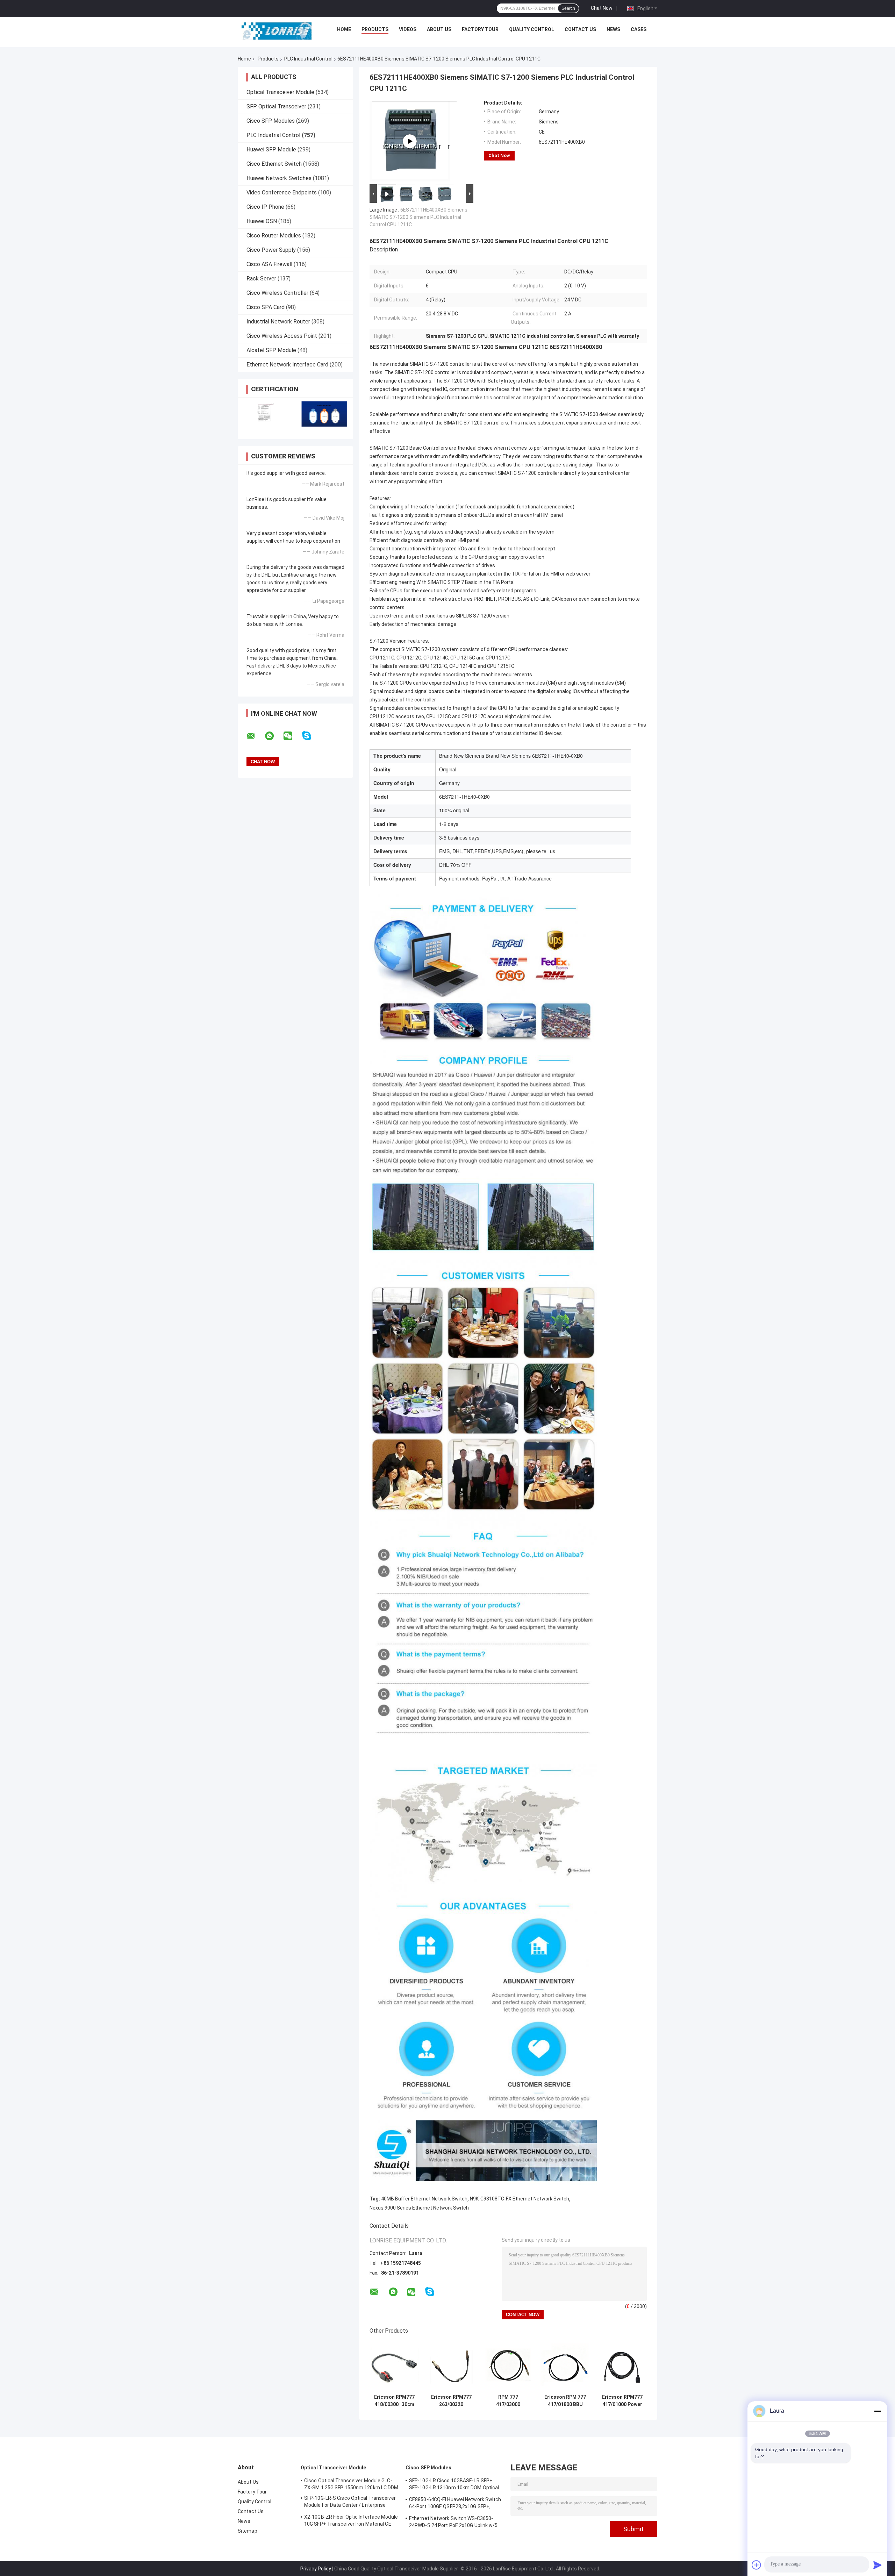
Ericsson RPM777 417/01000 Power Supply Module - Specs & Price (622, 2401)
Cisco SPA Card (266, 307)
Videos (408, 29)
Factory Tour (480, 29)
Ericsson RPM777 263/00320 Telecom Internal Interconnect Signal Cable (451, 2401)
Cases (639, 29)
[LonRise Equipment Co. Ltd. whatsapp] (274, 736)
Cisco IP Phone (265, 207)
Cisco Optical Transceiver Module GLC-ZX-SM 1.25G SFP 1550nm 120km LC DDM (351, 2484)
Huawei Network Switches (279, 178)
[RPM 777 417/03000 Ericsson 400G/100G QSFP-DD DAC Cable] (508, 2366)
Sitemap (248, 2531)
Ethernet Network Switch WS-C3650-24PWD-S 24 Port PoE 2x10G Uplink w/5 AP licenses (453, 2523)
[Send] (878, 2565)
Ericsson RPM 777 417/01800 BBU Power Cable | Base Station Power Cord (565, 2401)
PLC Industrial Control (308, 59)
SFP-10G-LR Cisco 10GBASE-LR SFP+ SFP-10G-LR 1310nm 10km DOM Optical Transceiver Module (454, 2485)
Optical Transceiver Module (280, 92)
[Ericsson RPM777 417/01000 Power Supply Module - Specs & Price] (622, 2366)
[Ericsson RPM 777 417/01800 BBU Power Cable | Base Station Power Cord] (565, 2366)
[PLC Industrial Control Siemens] (410, 141)
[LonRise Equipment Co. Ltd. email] (255, 736)
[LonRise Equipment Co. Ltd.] (277, 31)
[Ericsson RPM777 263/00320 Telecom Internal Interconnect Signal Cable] (451, 2366)
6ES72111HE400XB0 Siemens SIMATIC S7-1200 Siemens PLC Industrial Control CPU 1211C (418, 217)
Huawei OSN (262, 221)
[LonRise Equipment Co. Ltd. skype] (311, 736)
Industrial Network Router (278, 322)
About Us (439, 29)
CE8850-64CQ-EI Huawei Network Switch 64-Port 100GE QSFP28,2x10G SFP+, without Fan (455, 2504)
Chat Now (602, 8)
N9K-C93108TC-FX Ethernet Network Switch (520, 2199)
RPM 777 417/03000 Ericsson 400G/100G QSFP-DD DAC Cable (508, 2401)
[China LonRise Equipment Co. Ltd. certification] (267, 414)
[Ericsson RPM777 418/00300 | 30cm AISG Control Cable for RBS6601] (394, 2366)
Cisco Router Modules (274, 236)
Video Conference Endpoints (282, 192)
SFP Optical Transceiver (276, 106)
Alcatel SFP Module (271, 350)
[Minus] (878, 2411)
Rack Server (261, 279)
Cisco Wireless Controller (277, 293)
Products (375, 29)
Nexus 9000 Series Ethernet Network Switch (419, 2208)
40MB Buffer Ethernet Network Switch (424, 2199)
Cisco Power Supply (271, 250)
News (613, 29)
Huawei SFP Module (271, 149)
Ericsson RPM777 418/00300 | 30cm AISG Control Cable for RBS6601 (394, 2401)
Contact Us (580, 29)
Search (568, 8)
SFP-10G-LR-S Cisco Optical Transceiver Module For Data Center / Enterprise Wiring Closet (350, 2503)
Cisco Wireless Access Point (282, 336)
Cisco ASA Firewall (269, 264)
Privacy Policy (316, 2569)
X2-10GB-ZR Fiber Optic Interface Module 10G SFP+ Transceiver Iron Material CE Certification (351, 2521)
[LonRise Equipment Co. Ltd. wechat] (292, 736)
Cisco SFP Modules (271, 121)
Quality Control (532, 29)
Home (344, 29)
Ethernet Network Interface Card (287, 365)
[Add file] (757, 2565)
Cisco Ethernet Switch (274, 164)
